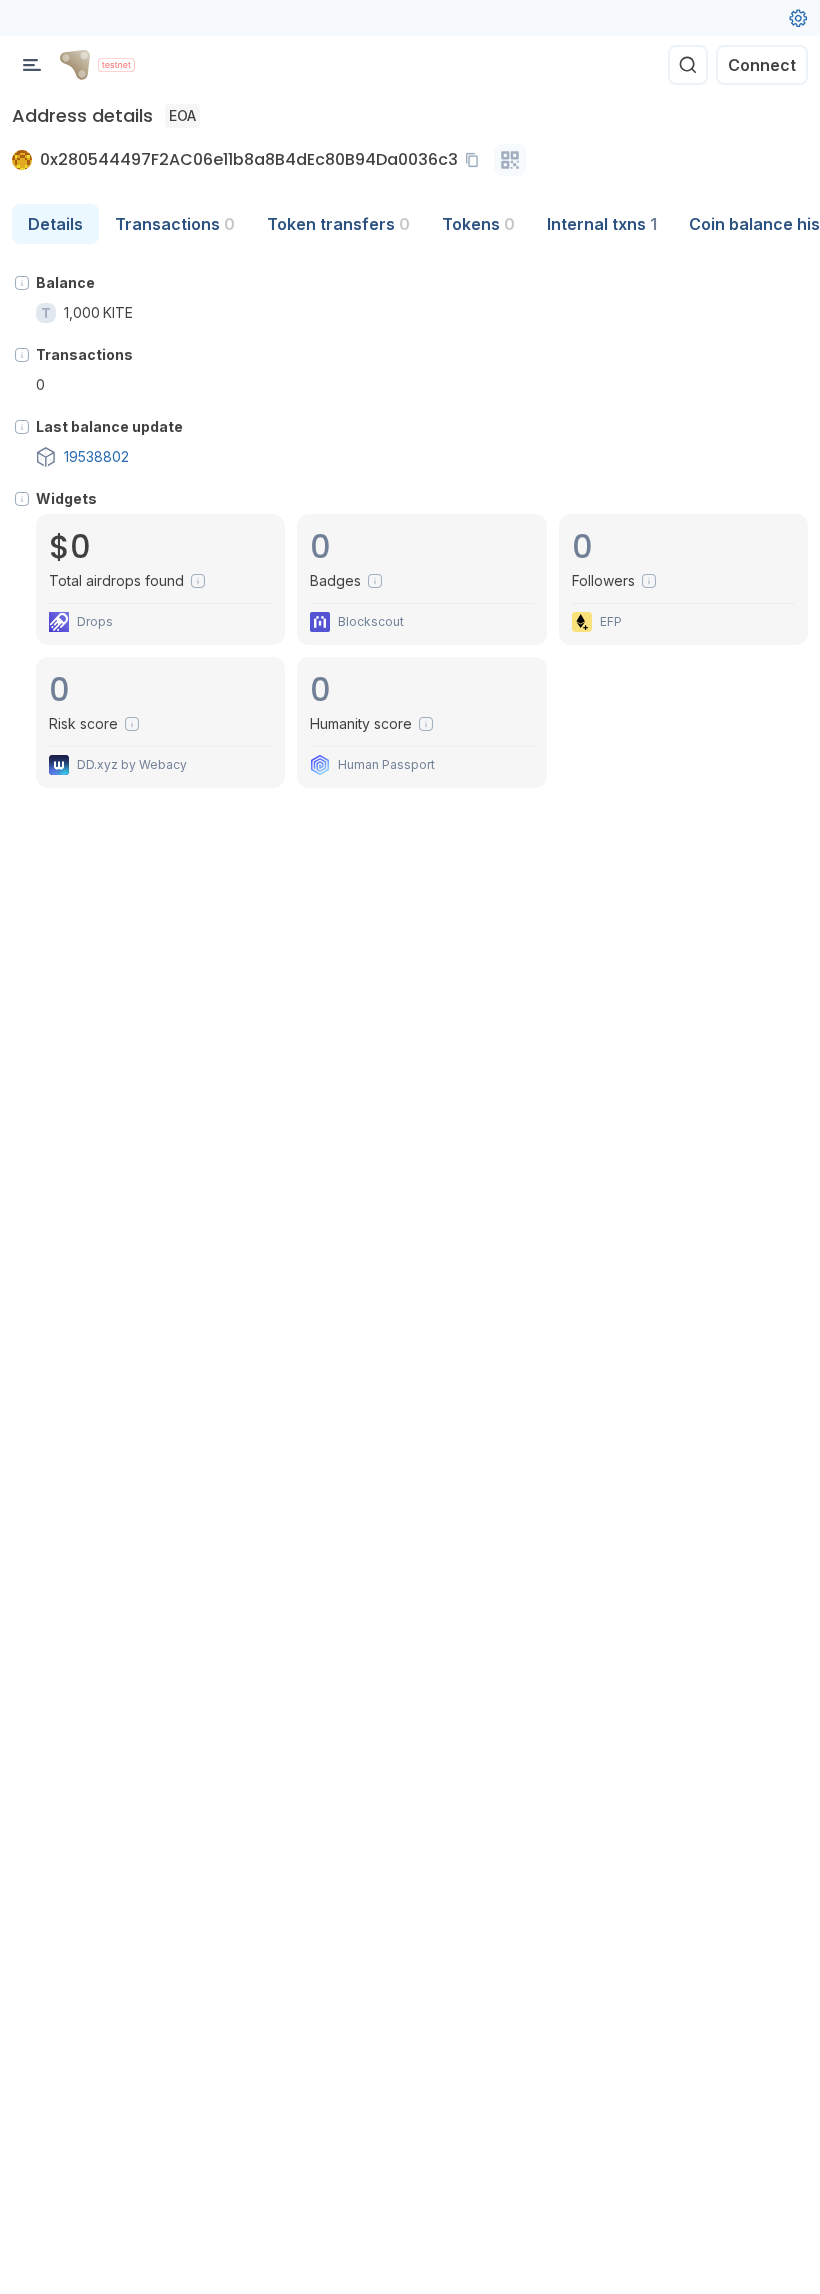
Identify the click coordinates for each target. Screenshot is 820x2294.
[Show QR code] (510, 160)
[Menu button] (32, 65)
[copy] (476, 160)
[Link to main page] (75, 65)
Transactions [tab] (175, 224)
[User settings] (798, 18)
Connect (762, 65)
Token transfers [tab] (338, 224)
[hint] (22, 283)
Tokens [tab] (478, 224)
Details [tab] (55, 224)
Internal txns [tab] (602, 224)
